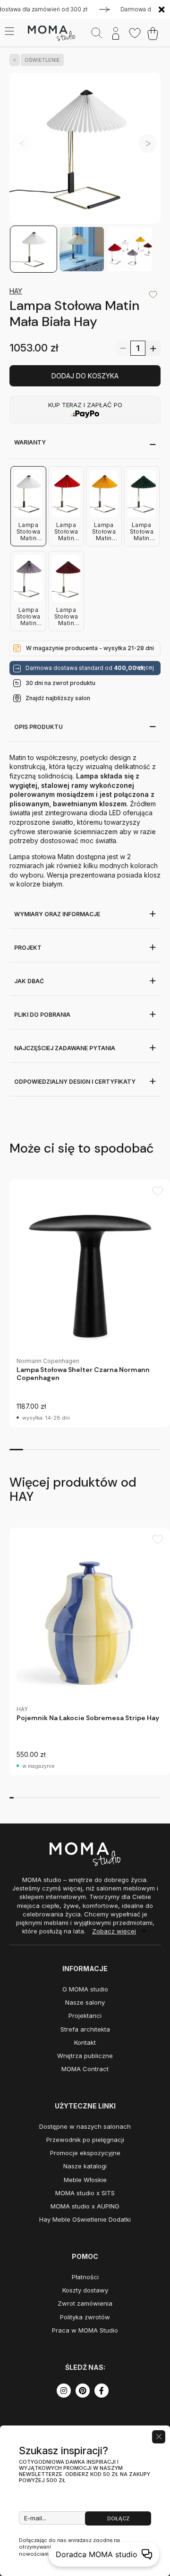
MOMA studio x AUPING (85, 2206)
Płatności (85, 2277)
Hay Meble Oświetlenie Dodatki (85, 2219)
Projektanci (85, 2016)
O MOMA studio (85, 1989)
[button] (148, 143)
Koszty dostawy (85, 2290)
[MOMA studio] (51, 33)
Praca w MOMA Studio (85, 2330)
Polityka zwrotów (85, 2317)
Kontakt (85, 2042)
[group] (90, 1303)
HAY (16, 291)
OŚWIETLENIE (42, 60)
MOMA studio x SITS (85, 2193)
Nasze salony (85, 2002)
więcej (145, 668)
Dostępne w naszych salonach (85, 2126)
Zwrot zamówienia (85, 2303)
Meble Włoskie (85, 2180)
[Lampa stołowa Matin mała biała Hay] (85, 149)
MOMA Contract (85, 2069)
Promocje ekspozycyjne (85, 2153)
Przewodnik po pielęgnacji (85, 2140)
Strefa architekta (85, 2029)
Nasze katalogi (85, 2166)
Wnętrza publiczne (85, 2056)
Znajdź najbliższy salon (58, 698)
